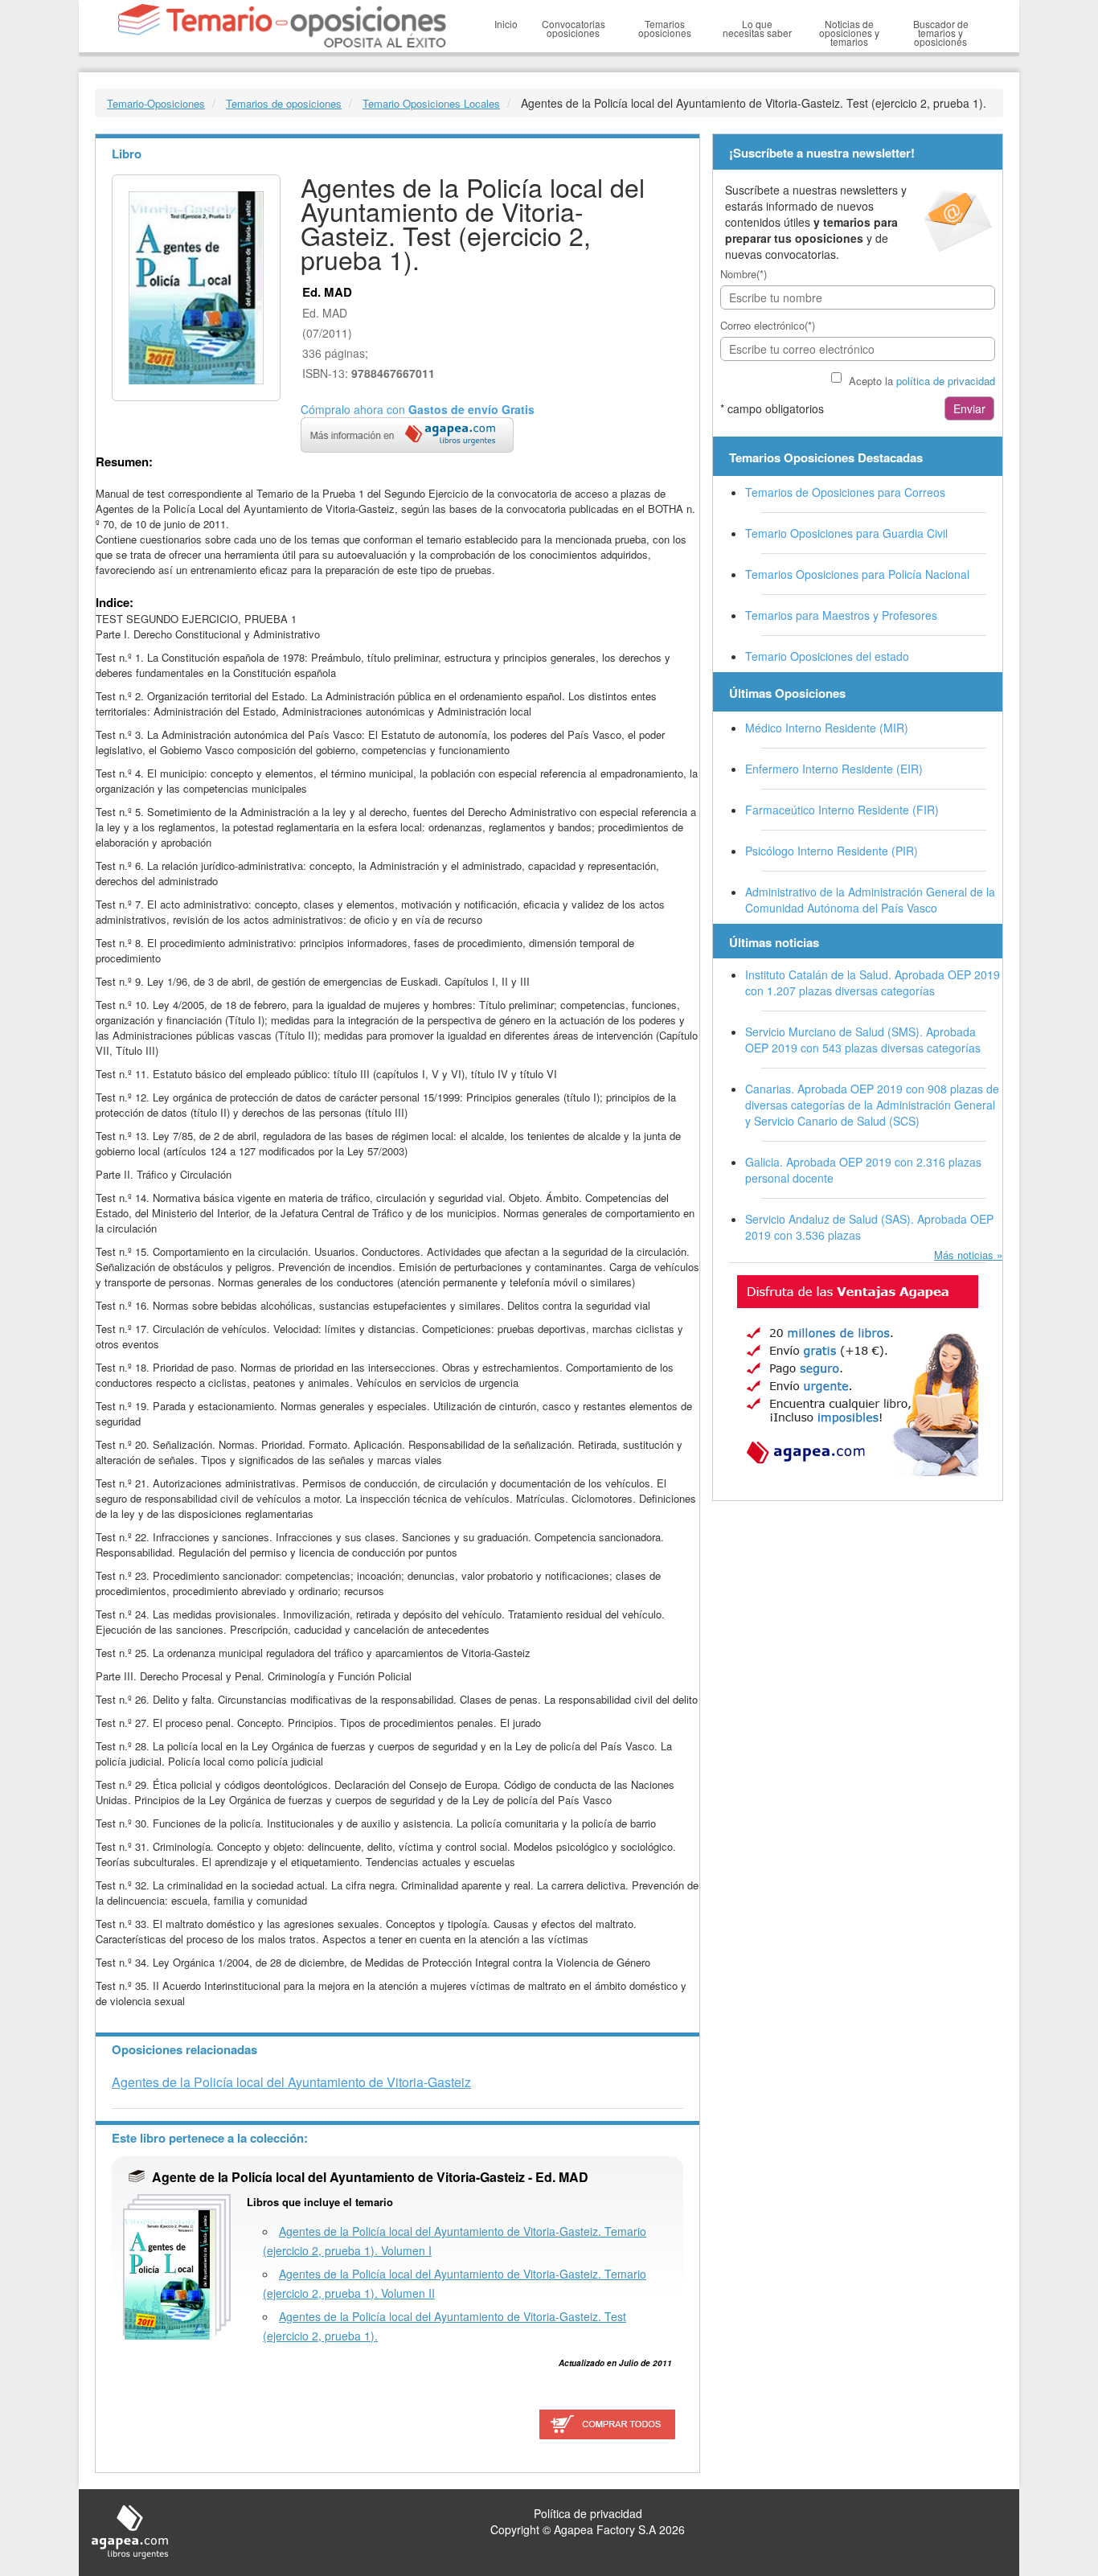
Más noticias (964, 1255)
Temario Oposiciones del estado (827, 656)
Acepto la (922, 381)
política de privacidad (946, 381)
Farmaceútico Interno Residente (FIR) (842, 810)
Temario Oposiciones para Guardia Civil (846, 533)
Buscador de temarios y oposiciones (941, 33)
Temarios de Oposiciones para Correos (845, 492)
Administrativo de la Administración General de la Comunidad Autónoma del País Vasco (870, 900)
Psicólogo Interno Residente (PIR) (832, 851)
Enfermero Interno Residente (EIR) (834, 769)
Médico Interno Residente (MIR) (827, 728)
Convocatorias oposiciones (574, 28)
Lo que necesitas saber (757, 28)
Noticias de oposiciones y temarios (849, 33)
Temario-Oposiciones (156, 103)
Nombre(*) (744, 274)
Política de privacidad (588, 2513)
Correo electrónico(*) (768, 325)
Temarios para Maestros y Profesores (841, 615)
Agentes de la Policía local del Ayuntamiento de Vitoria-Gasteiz (291, 2082)
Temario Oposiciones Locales (431, 103)
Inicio (506, 24)
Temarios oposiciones (665, 28)
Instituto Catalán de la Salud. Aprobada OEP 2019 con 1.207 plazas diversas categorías (873, 982)
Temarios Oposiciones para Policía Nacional (857, 574)
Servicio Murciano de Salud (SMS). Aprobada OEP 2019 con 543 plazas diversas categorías (863, 1040)
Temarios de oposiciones (284, 103)
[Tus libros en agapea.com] (858, 1376)
